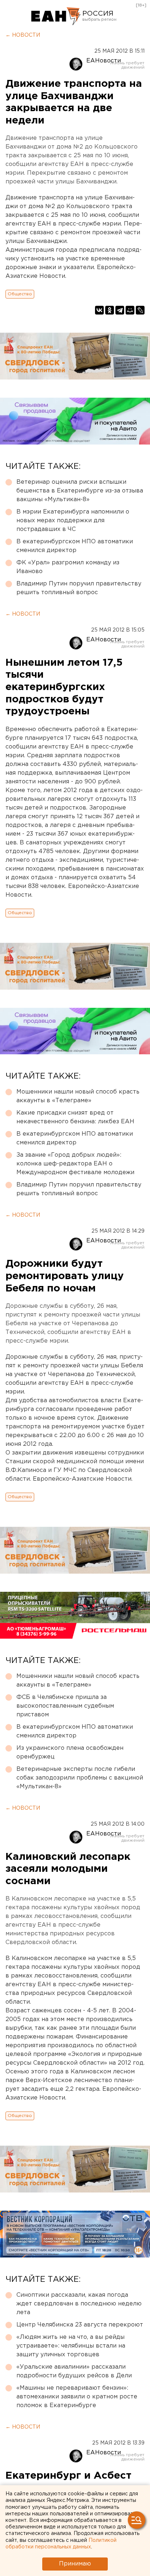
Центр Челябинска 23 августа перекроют (80, 2325)
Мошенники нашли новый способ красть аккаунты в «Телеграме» (78, 1096)
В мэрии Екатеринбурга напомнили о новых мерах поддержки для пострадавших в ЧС (73, 521)
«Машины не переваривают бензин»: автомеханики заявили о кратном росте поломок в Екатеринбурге (77, 2397)
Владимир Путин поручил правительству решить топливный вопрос (79, 588)
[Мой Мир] (130, 310)
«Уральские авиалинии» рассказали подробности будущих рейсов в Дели (74, 2371)
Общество (20, 294)
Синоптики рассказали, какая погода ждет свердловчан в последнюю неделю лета (79, 2304)
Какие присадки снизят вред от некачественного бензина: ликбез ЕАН (75, 1117)
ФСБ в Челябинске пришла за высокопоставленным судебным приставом (65, 1706)
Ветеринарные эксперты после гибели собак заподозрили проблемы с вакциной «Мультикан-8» (80, 1778)
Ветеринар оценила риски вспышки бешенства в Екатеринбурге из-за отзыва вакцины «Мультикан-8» (80, 491)
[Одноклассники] (110, 310)
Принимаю (75, 2564)
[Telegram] (120, 310)
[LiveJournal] (140, 310)
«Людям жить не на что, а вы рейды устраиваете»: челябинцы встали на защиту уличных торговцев (71, 2346)
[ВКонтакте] (99, 310)
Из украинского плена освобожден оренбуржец (70, 1753)
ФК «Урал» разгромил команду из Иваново (68, 567)
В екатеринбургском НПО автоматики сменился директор (75, 546)
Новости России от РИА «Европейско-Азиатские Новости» (56, 16)
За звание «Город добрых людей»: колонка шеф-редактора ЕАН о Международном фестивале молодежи (75, 1164)
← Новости (23, 35)
